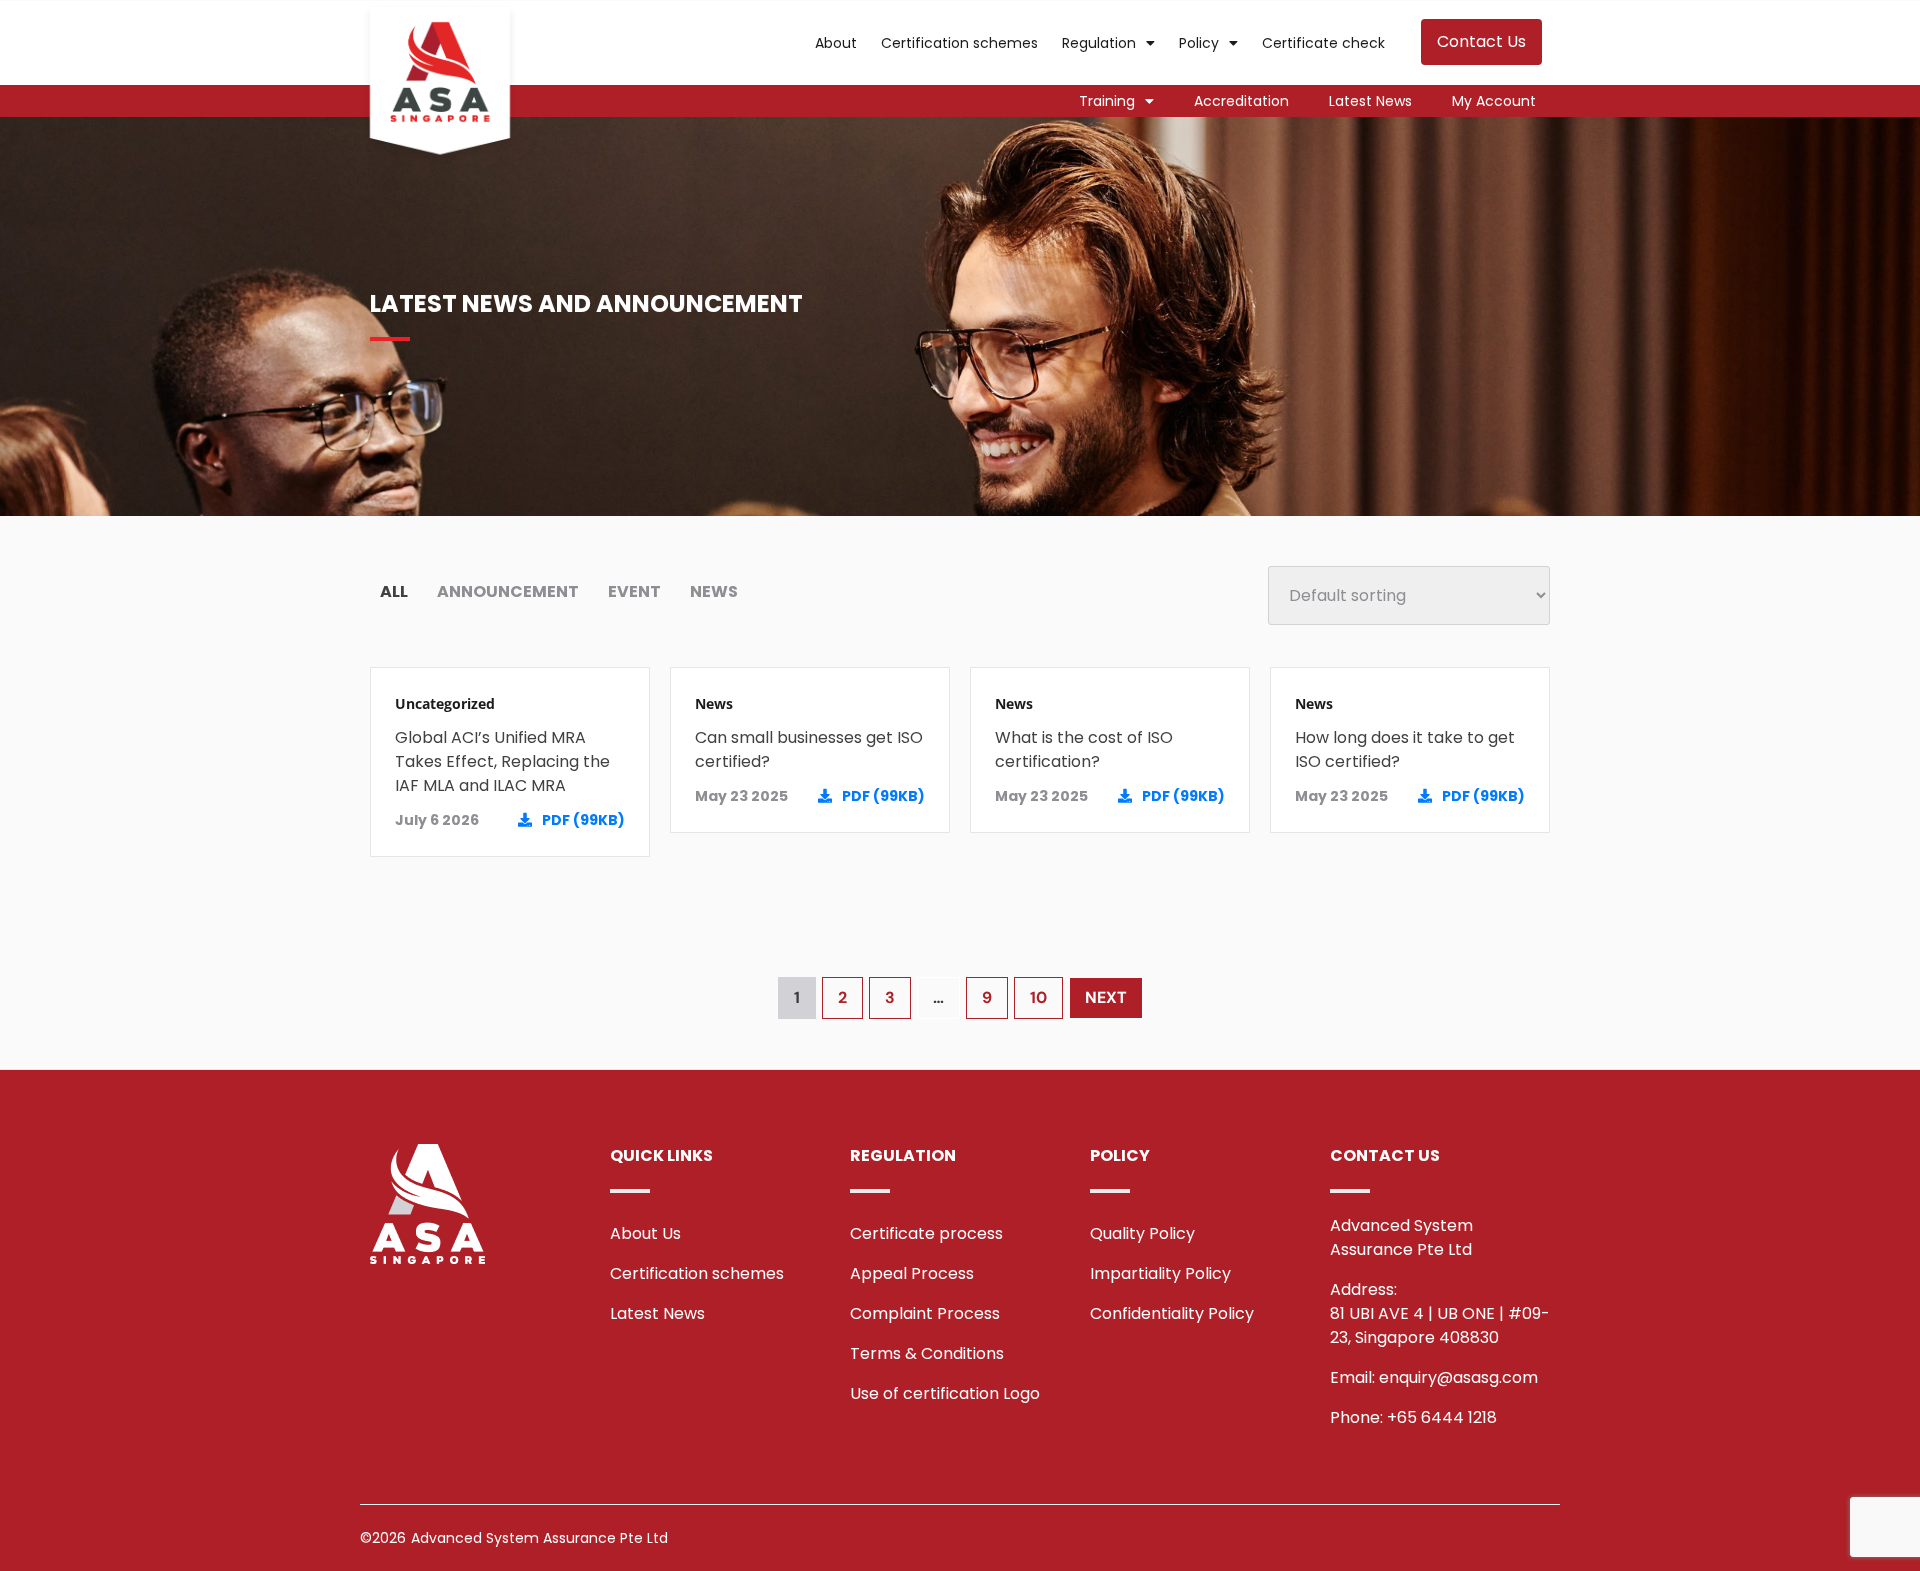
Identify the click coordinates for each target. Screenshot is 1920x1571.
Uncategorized (445, 703)
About (836, 43)
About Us (645, 1233)
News (714, 703)
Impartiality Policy (1160, 1273)
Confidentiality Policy (1172, 1313)
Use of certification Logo (945, 1393)
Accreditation (1241, 101)
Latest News (1370, 101)
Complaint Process (925, 1313)
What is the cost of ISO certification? (1084, 749)
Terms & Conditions (927, 1353)
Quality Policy (1142, 1233)
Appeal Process (912, 1273)
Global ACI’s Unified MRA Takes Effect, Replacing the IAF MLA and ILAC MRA (502, 761)
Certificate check (1323, 43)
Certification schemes (959, 43)
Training (1107, 101)
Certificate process (926, 1233)
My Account (1494, 101)
